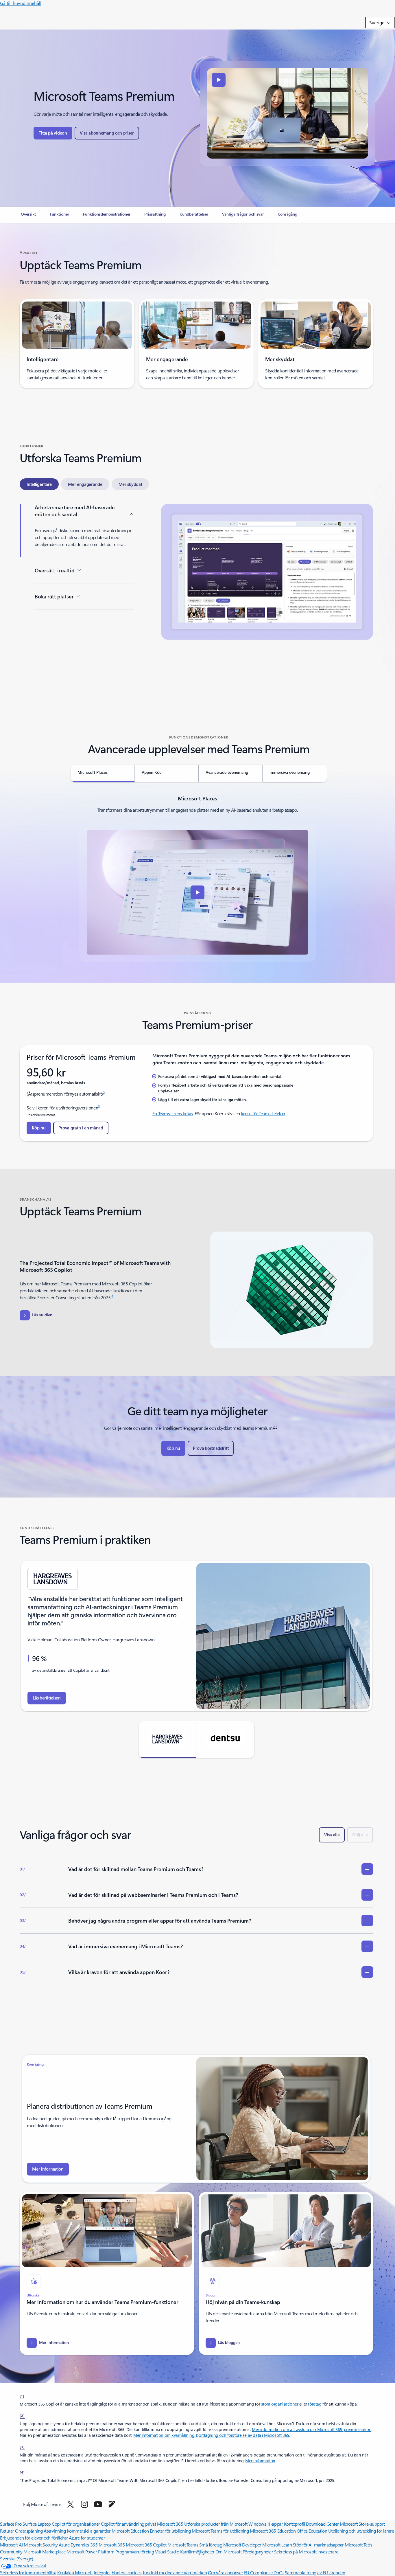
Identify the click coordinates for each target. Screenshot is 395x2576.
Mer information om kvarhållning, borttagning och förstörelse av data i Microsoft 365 (211, 2435)
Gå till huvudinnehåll (21, 3)
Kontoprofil (295, 2524)
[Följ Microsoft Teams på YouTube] (98, 2504)
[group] (196, 1636)
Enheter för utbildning (170, 2531)
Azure (64, 2545)
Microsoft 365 (170, 2524)
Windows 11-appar (266, 2524)
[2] (22, 2415)
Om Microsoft (228, 2552)
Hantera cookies (127, 2572)
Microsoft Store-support (362, 2524)
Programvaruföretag (135, 2552)
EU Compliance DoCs (264, 2572)
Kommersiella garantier (89, 2531)
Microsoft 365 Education (273, 2531)
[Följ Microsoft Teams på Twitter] (71, 2504)
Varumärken (195, 2572)
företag (315, 2404)
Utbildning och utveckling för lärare (361, 2531)
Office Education (312, 2531)
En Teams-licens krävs (173, 1113)
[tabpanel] (196, 595)
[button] (53, 133)
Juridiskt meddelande (163, 2572)
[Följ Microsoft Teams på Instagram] (84, 2504)
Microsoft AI (11, 2545)
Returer (7, 2531)
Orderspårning (29, 2531)
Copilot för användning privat (128, 2524)
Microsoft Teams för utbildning (220, 2531)
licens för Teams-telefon (263, 1113)
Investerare (328, 2552)
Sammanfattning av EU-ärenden (315, 2572)
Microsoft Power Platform (90, 2552)
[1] (22, 2396)
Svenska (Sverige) (17, 2558)
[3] (22, 2447)
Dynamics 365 (84, 2545)
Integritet (102, 2572)
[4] (22, 2472)
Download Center (322, 2524)
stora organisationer (280, 2404)
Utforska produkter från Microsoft (216, 2524)
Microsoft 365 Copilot (146, 2545)
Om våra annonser (225, 2572)
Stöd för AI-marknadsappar (318, 2545)
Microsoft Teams (183, 2545)
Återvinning (55, 2531)
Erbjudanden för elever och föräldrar (34, 2538)
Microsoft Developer (242, 2545)
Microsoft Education (130, 2531)
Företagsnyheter (258, 2552)
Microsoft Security (41, 2545)
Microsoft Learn (277, 2545)
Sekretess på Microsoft (295, 2552)
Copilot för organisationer (76, 2524)
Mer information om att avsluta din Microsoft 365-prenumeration (312, 2429)
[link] (28, 216)
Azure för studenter (87, 2538)
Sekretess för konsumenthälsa (28, 2572)
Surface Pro (11, 2524)
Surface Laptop (37, 2524)
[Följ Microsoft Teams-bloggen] (112, 2504)
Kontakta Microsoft (75, 2572)
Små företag (211, 2545)
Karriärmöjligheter (197, 2552)
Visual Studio (167, 2552)
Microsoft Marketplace (44, 2552)
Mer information (260, 2461)
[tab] (39, 484)
